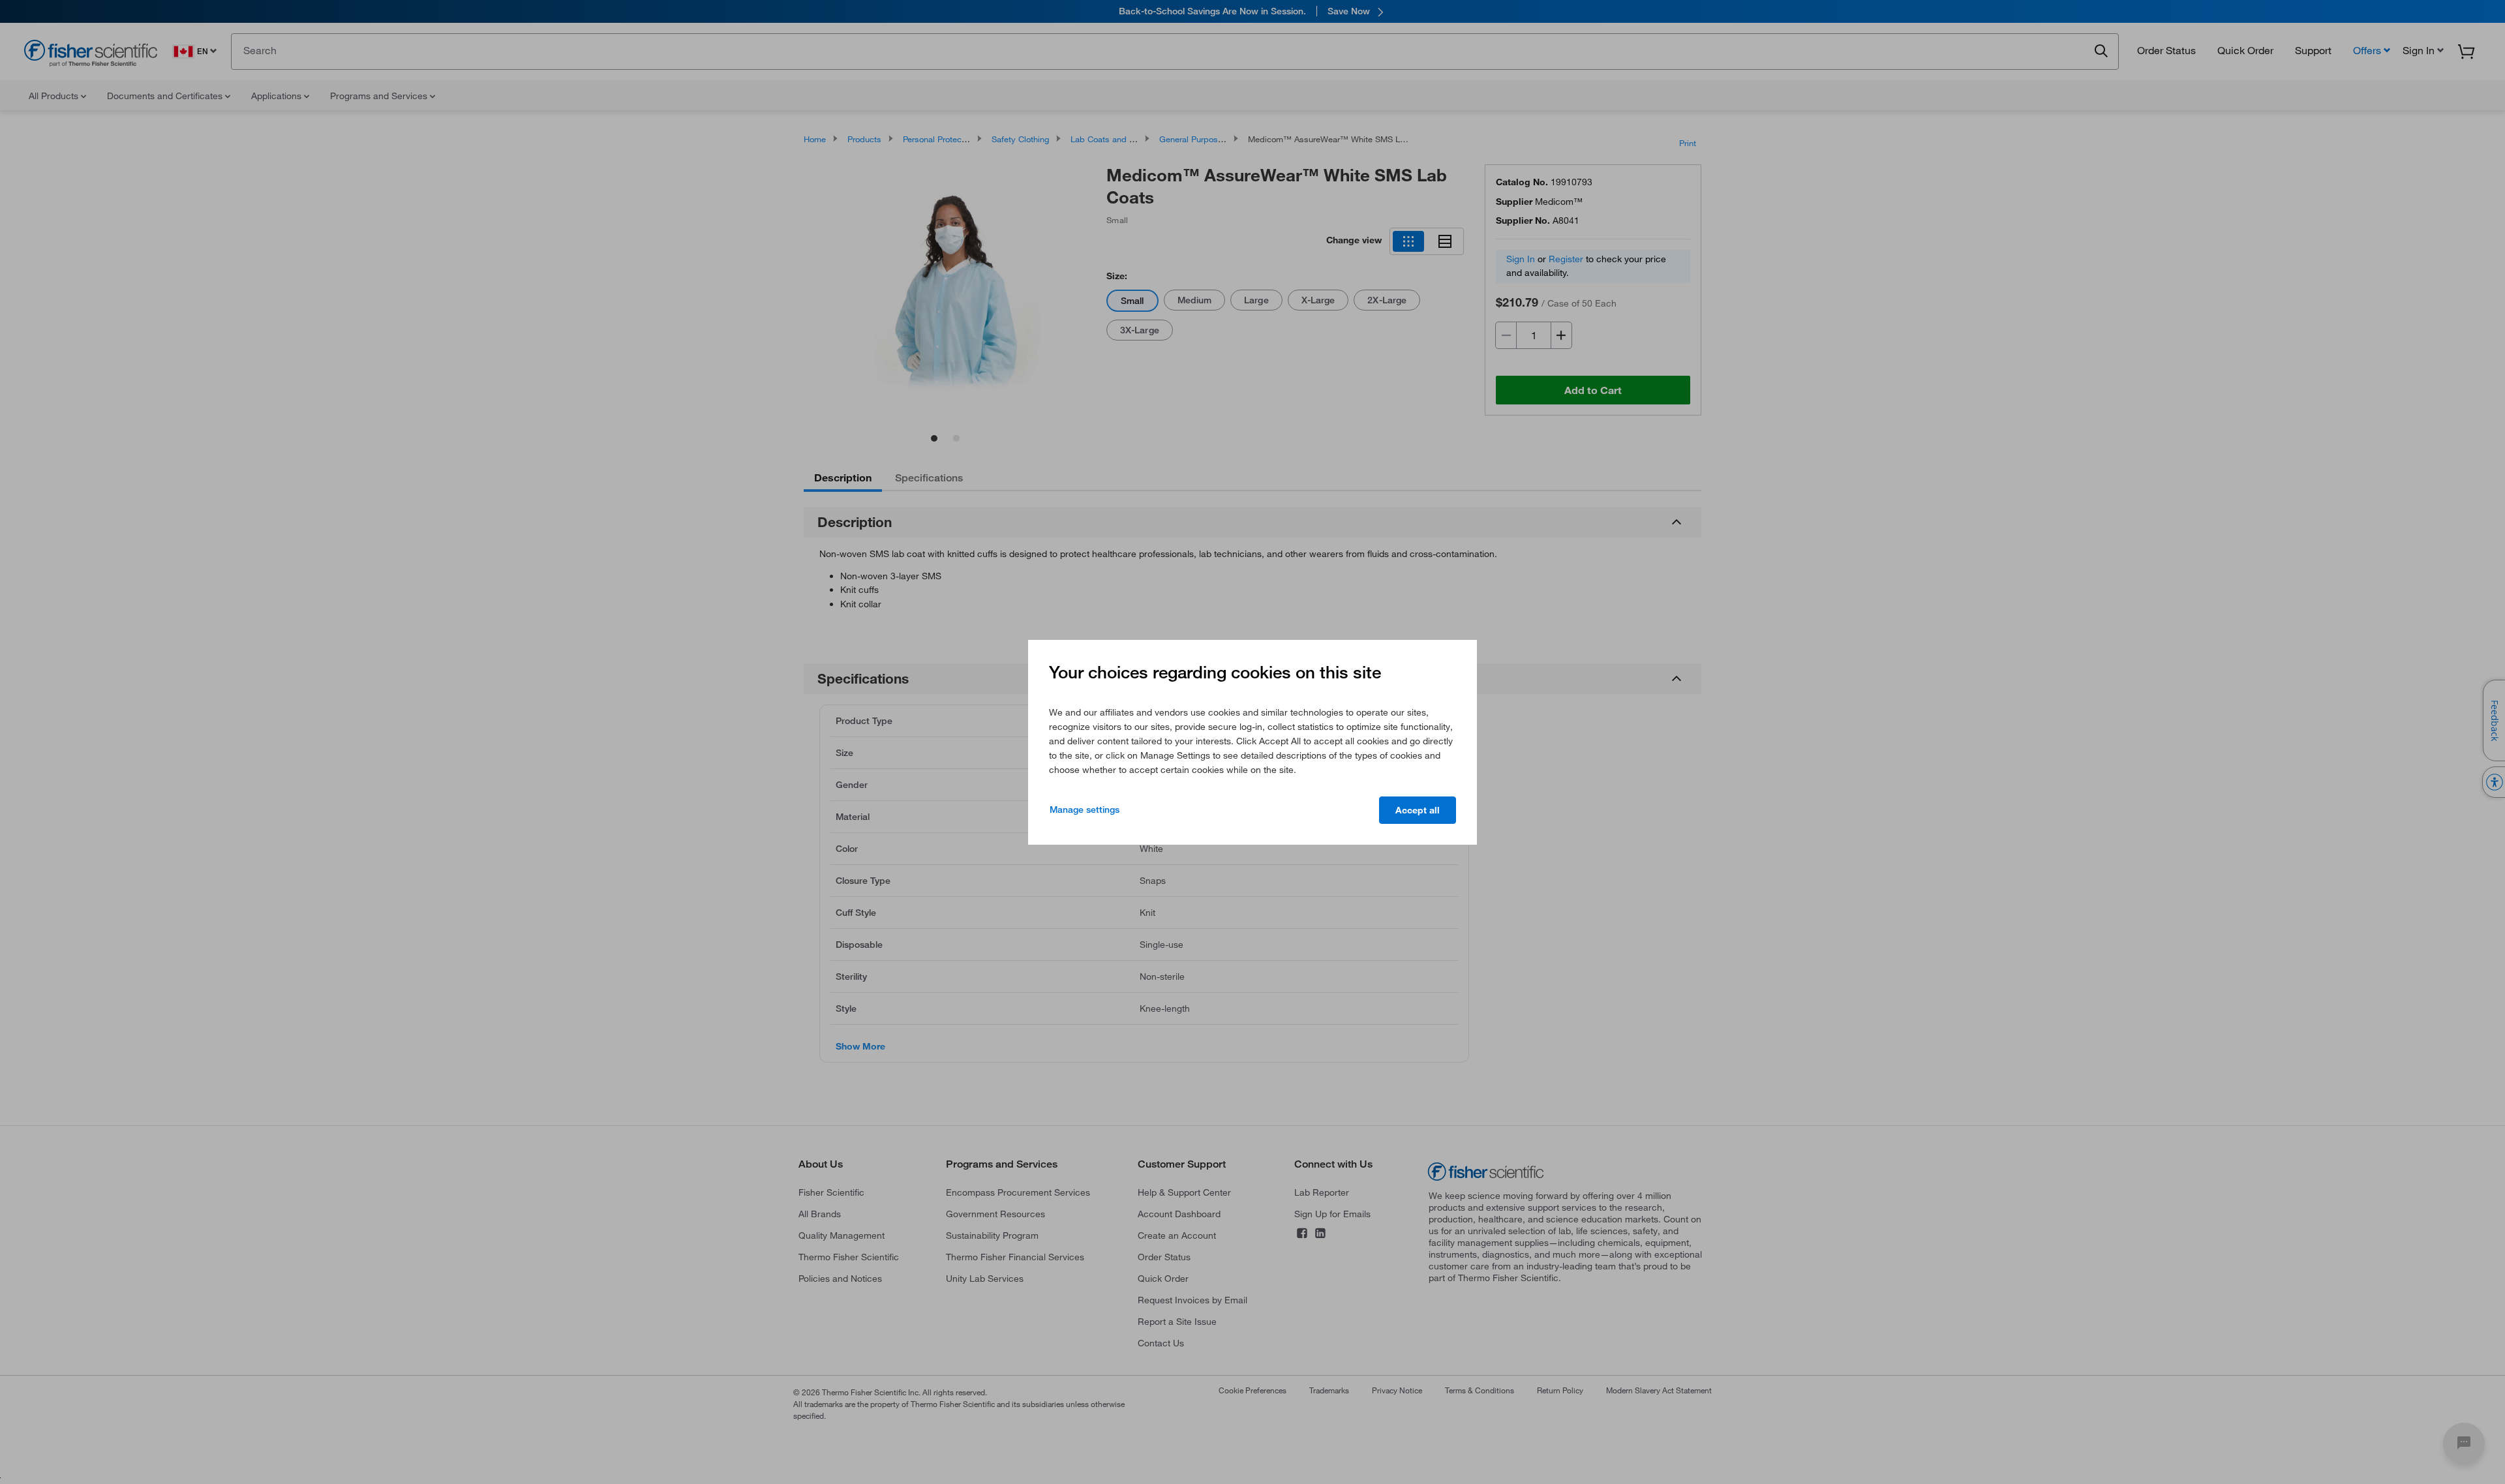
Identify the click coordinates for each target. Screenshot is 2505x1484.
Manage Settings (1085, 810)
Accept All (1418, 810)
